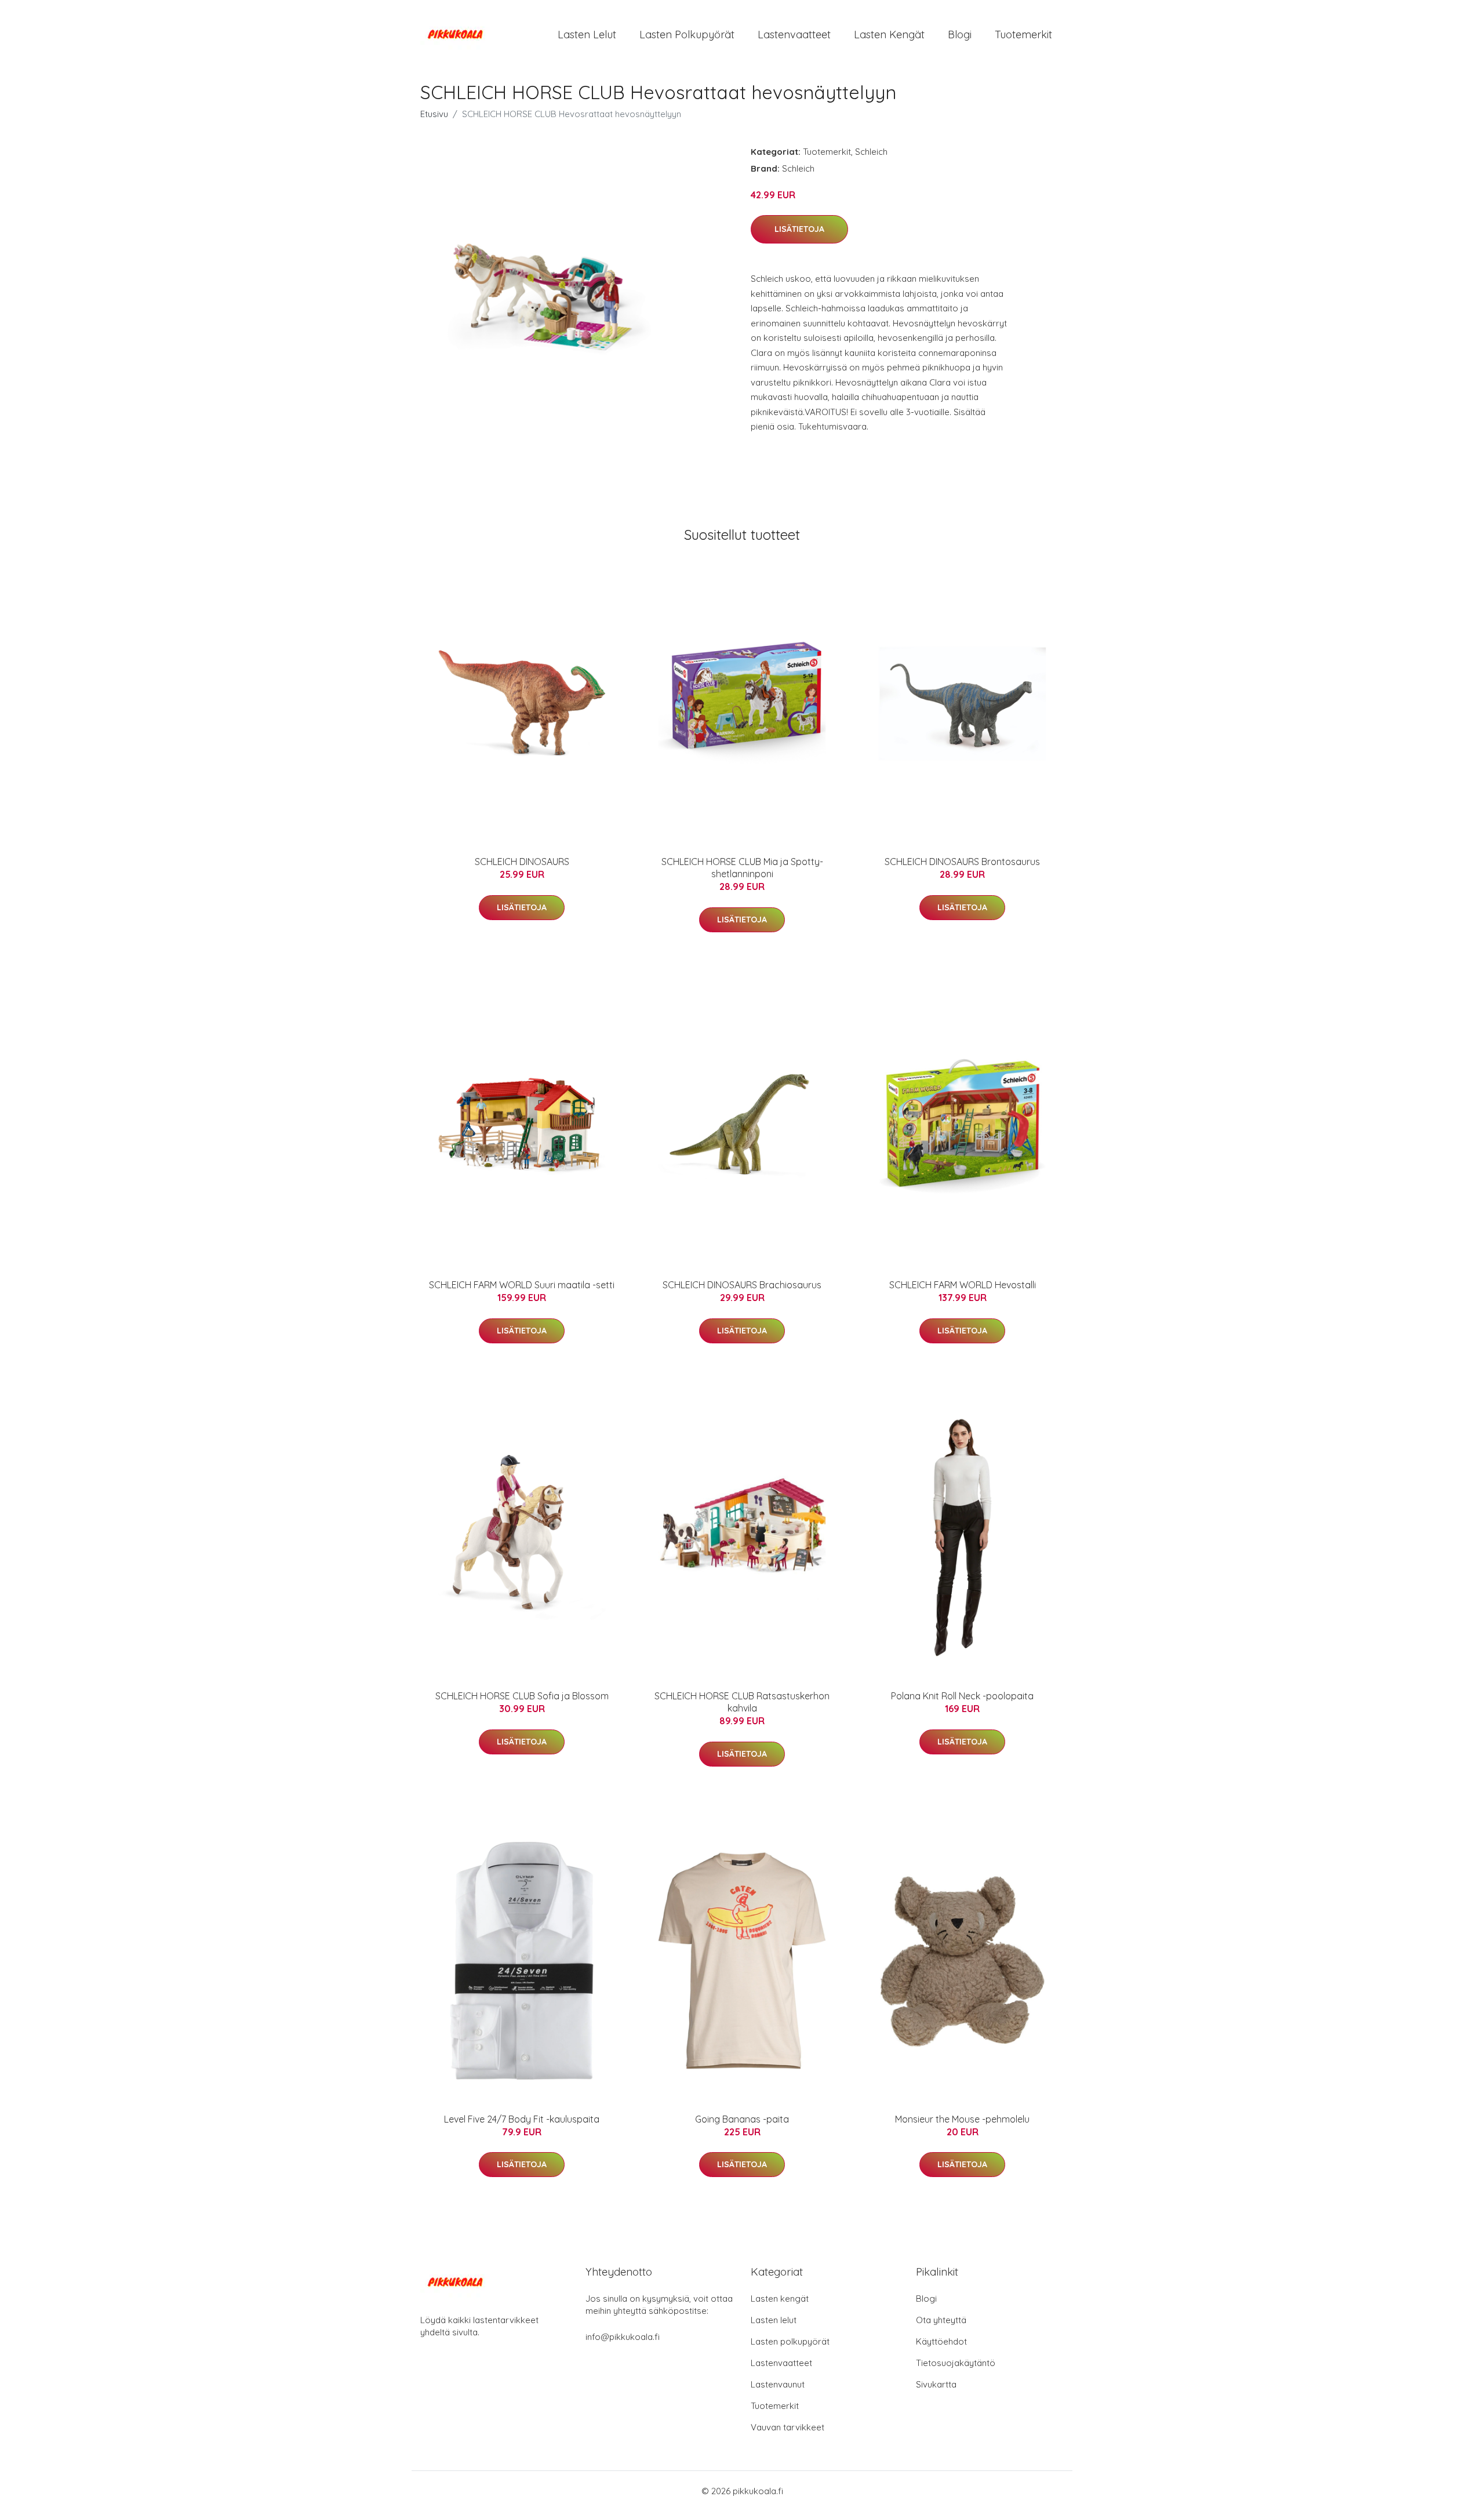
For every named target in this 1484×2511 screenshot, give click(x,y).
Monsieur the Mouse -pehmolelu (962, 2119)
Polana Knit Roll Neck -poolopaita (962, 1696)
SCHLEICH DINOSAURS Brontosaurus (962, 862)
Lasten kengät (889, 34)
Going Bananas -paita (742, 2119)
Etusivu (434, 114)
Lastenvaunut (778, 2384)
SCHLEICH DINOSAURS (522, 862)
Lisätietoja (799, 229)
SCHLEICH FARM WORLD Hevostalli (963, 1285)
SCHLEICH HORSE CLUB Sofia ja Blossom (522, 1696)
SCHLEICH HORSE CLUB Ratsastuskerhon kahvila (742, 1702)
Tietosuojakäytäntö (956, 2363)
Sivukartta (936, 2384)
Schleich (871, 152)
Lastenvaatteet (794, 34)
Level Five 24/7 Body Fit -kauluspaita (522, 2119)
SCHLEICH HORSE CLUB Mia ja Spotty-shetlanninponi (742, 868)
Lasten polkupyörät (687, 34)
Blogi (960, 34)
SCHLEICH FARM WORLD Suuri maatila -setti (522, 1285)
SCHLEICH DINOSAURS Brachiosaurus (742, 1285)
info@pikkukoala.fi (623, 2337)
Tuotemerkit (1023, 34)
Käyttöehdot (941, 2341)
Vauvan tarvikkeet (788, 2427)
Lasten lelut (587, 34)
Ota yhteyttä (941, 2320)
